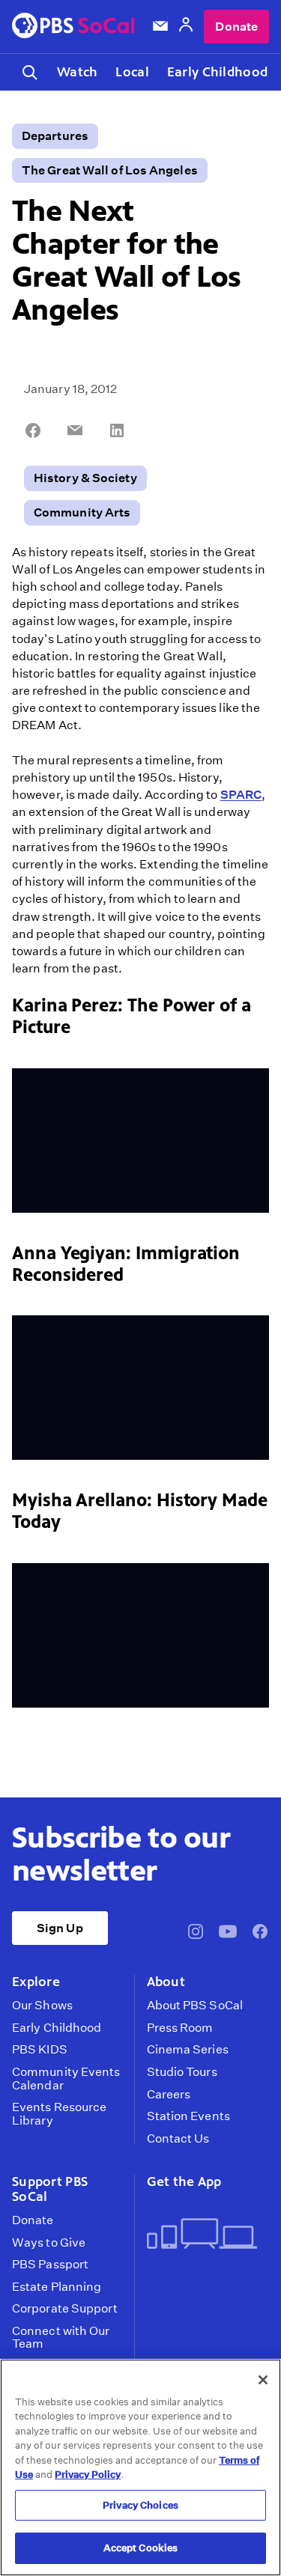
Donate (236, 27)
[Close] (263, 2380)
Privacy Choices (140, 2505)
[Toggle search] (30, 72)
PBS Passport (50, 2265)
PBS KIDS (40, 2050)
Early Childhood (217, 72)
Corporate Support (65, 2309)
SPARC (241, 795)
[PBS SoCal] (73, 27)
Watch (77, 72)
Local (132, 72)
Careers (169, 2095)
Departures (55, 136)
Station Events (188, 2116)
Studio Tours (182, 2072)
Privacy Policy (88, 2475)
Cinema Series (188, 2050)
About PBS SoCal (195, 2006)
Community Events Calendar (66, 2079)
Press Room (180, 2028)
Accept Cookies (141, 2548)
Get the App (184, 2181)
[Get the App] (202, 2235)
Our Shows (42, 2006)
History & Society (85, 478)
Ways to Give (49, 2243)
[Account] (186, 27)
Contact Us (178, 2139)
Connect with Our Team (61, 2338)
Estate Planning (57, 2287)
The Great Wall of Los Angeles (110, 170)
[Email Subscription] (160, 26)
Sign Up (60, 1928)
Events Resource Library (59, 2114)
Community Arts (82, 512)
